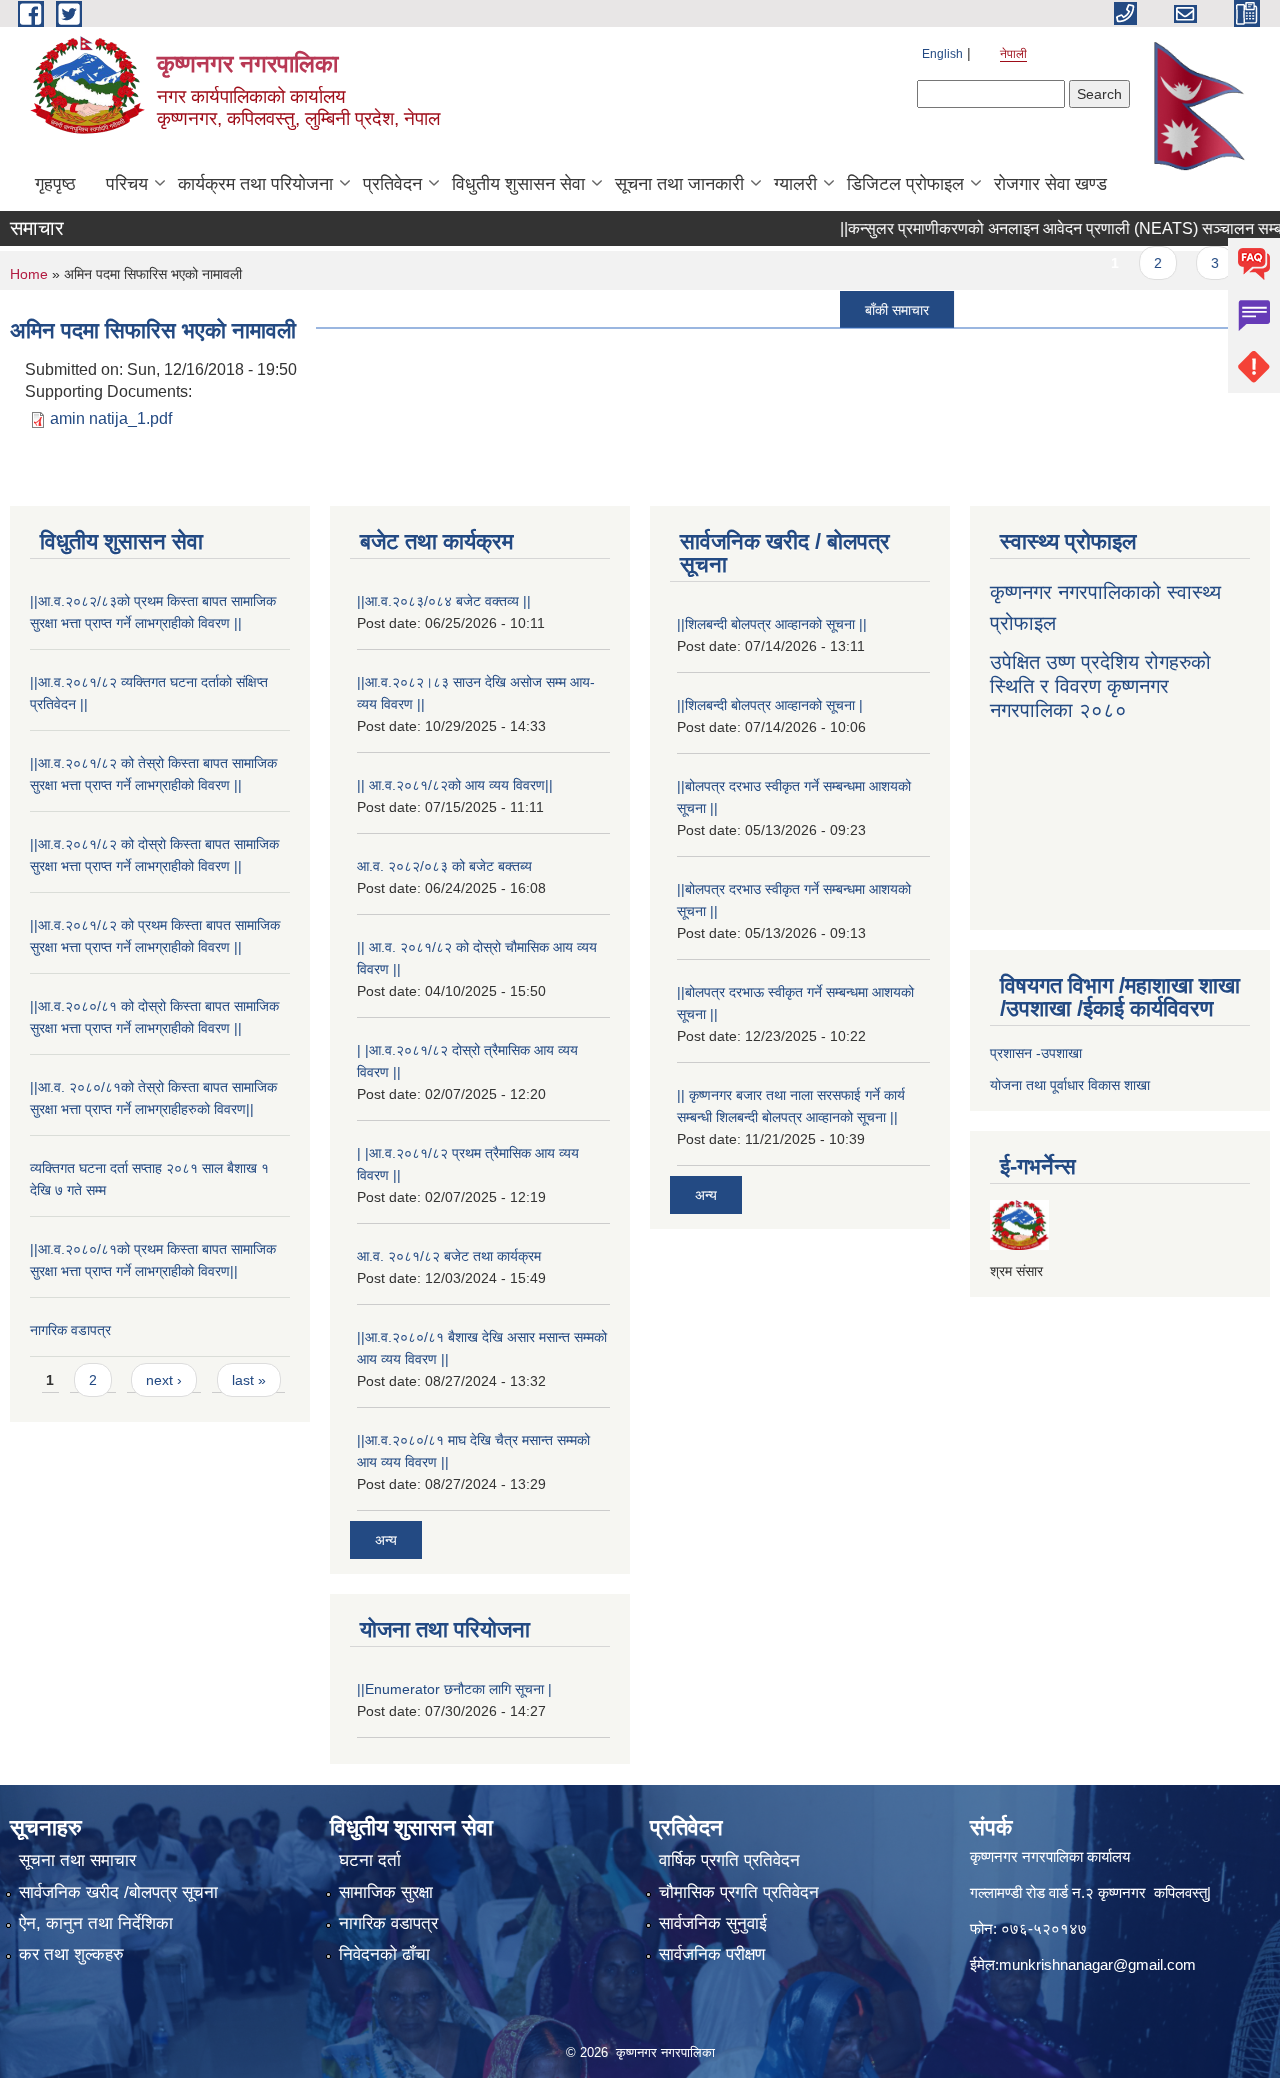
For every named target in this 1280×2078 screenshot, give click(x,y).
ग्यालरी (795, 184)
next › (164, 1380)
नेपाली (1013, 54)
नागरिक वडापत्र (70, 1330)
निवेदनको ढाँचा (384, 1954)
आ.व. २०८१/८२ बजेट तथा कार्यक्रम (449, 1256)
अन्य (386, 1540)
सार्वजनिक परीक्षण (712, 1954)
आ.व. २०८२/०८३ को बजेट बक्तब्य (444, 866)
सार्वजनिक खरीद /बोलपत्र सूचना (118, 1892)
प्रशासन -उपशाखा (1036, 1053)
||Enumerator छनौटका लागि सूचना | (454, 1689)
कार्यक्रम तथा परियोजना (255, 184)
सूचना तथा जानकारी (679, 184)
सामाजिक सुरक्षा (386, 1892)
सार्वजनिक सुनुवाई (713, 1923)
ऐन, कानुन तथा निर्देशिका (96, 1923)
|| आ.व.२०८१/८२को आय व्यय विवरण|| (455, 785)
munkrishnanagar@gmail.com (1097, 1964)
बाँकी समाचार (866, 309)
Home (29, 274)
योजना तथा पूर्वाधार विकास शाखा (1070, 1085)
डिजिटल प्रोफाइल (905, 184)
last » (249, 1380)
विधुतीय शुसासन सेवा (518, 184)
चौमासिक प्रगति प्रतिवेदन (739, 1892)
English (942, 54)
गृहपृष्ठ (55, 184)
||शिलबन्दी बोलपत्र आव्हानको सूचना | (770, 705)
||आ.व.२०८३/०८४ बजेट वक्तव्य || (444, 601)
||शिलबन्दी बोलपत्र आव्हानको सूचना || (772, 624)
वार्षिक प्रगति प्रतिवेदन (729, 1860)
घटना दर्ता (370, 1860)
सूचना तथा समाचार (77, 1860)
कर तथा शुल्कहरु (71, 1954)
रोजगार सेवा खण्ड (1050, 184)
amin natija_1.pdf (111, 418)
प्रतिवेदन (392, 184)
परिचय (127, 184)
